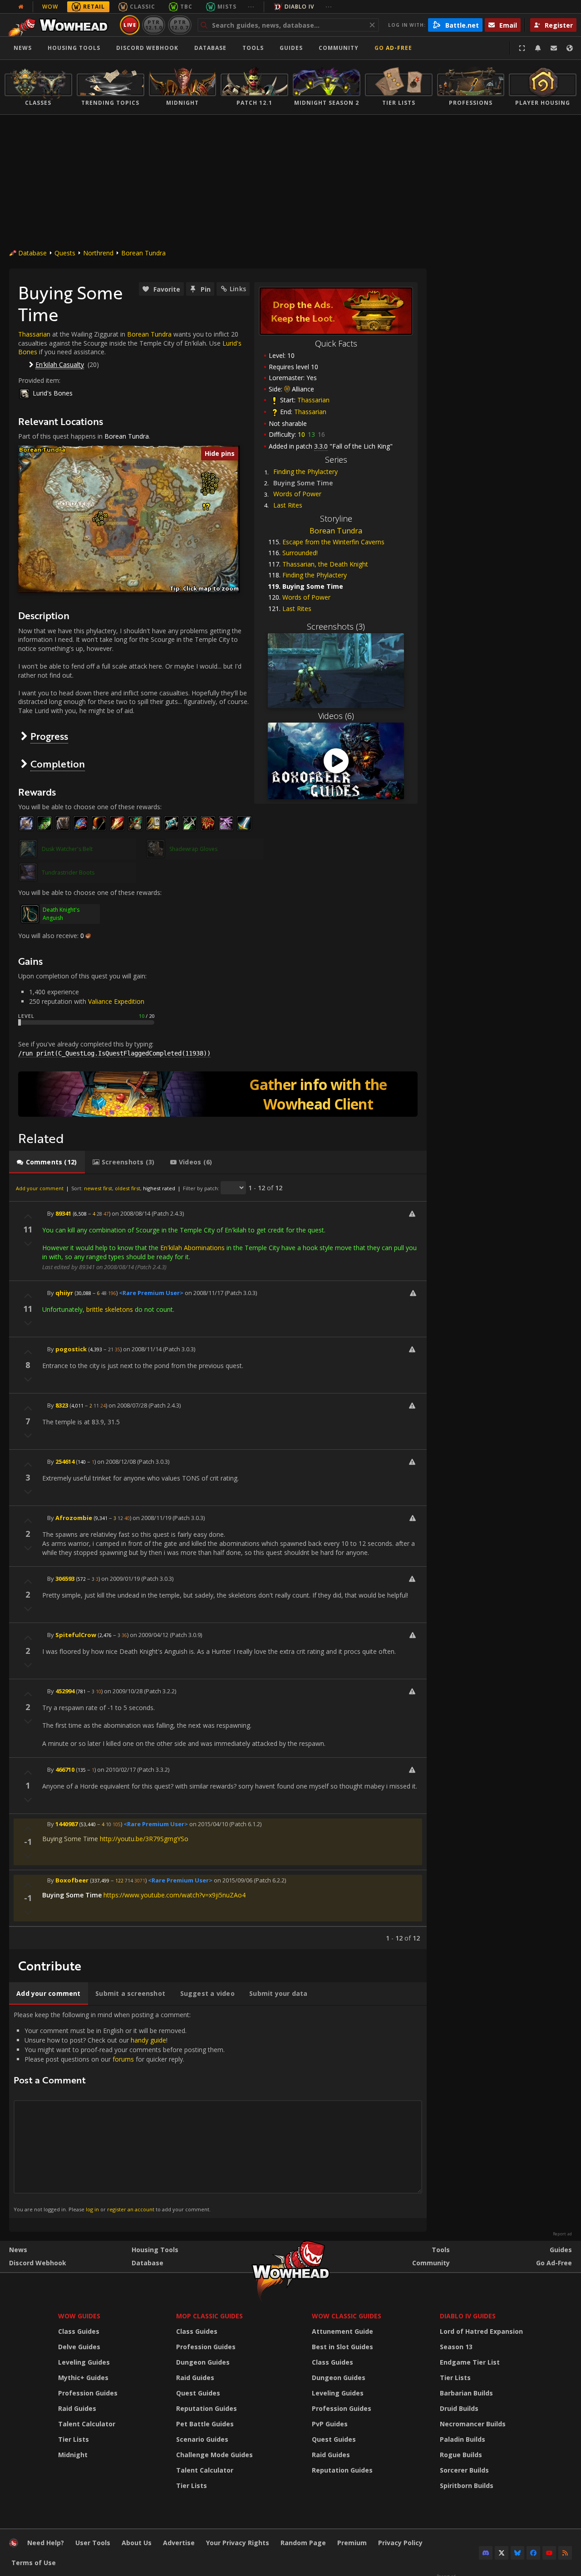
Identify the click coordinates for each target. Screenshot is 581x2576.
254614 (65, 1462)
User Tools (93, 2543)
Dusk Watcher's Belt (67, 849)
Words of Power (297, 494)
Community (339, 48)
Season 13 (456, 2347)
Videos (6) (336, 716)
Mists (227, 7)
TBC (186, 7)
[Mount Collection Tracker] (218, 1094)
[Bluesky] (517, 2553)
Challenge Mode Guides (214, 2455)
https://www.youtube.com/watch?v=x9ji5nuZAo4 (175, 1895)
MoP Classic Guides (209, 2316)
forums (123, 2059)
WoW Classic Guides (347, 2316)
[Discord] (486, 2553)
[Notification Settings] (538, 48)
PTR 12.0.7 (180, 25)
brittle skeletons (110, 1309)
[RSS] (565, 2553)
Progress (49, 736)
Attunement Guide (342, 2331)
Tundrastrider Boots (68, 873)
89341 (63, 1213)
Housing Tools (155, 2250)
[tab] (47, 1162)
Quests (65, 253)
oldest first (128, 1188)
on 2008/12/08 (116, 1462)
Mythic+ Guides (83, 2378)
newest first (98, 1188)
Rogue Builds (461, 2455)
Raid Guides (77, 2408)
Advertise (179, 2543)
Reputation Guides (207, 2408)
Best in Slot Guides (342, 2347)
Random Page (303, 2543)
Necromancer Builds (473, 2424)
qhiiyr (64, 1293)
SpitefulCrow (76, 1635)
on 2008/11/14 (142, 1349)
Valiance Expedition (116, 1001)
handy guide (148, 2040)
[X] (502, 2553)
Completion (58, 764)
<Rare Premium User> (151, 1293)
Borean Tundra (143, 253)
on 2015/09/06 (233, 1880)
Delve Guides (79, 2347)
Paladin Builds (463, 2439)
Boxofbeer (72, 1880)
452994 (65, 1691)
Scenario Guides (202, 2439)
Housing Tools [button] (74, 48)
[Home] (61, 25)
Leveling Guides (84, 2362)
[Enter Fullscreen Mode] (522, 48)
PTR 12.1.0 (154, 25)
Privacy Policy (400, 2543)
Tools (441, 2250)
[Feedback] (554, 48)
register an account (131, 2209)
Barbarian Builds (466, 2393)
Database (210, 48)
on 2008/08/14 (131, 1213)
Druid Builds (459, 2408)
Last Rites (288, 505)
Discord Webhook (147, 48)
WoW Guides (79, 2316)
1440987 (66, 1824)
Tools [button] (253, 48)
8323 (62, 1405)
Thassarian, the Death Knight (325, 564)
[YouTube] (549, 2553)
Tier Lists (74, 2439)
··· (251, 7)
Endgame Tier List (470, 2362)
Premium (352, 2543)
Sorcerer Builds (464, 2470)
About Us (137, 2543)
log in (92, 2209)
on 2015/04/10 (209, 1824)
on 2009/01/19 (121, 1579)
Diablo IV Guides (468, 2316)
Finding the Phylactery (305, 472)
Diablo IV (299, 7)
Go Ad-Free (393, 48)
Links (238, 289)
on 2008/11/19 (152, 1518)
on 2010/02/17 (116, 1769)
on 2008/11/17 (204, 1293)
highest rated (159, 1188)
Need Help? (46, 2543)
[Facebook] (533, 2553)
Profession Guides (88, 2393)
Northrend (98, 253)
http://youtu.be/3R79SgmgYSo (144, 1839)
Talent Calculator (87, 2424)
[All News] (21, 7)
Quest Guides (198, 2393)
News (23, 48)
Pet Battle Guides (205, 2424)
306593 (65, 1579)
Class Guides (79, 2331)
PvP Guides (330, 2424)
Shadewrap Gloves (193, 849)
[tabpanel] (218, 1562)
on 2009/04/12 (149, 1635)
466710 (65, 1769)
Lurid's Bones (53, 393)
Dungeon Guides (203, 2362)
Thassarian (313, 400)
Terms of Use (34, 2563)
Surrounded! (300, 553)
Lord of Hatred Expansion (481, 2331)
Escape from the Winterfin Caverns (333, 542)
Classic (143, 7)
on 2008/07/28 (128, 1405)
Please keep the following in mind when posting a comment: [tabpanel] (119, 2112)
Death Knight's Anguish (61, 914)
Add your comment (40, 1188)
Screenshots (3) (336, 626)
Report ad (562, 2234)
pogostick (71, 1349)
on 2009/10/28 (123, 1691)
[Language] (570, 48)
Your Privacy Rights (238, 2543)
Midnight (73, 2455)
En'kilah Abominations (192, 1248)
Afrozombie (74, 1518)
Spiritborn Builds (467, 2486)
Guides (291, 48)
